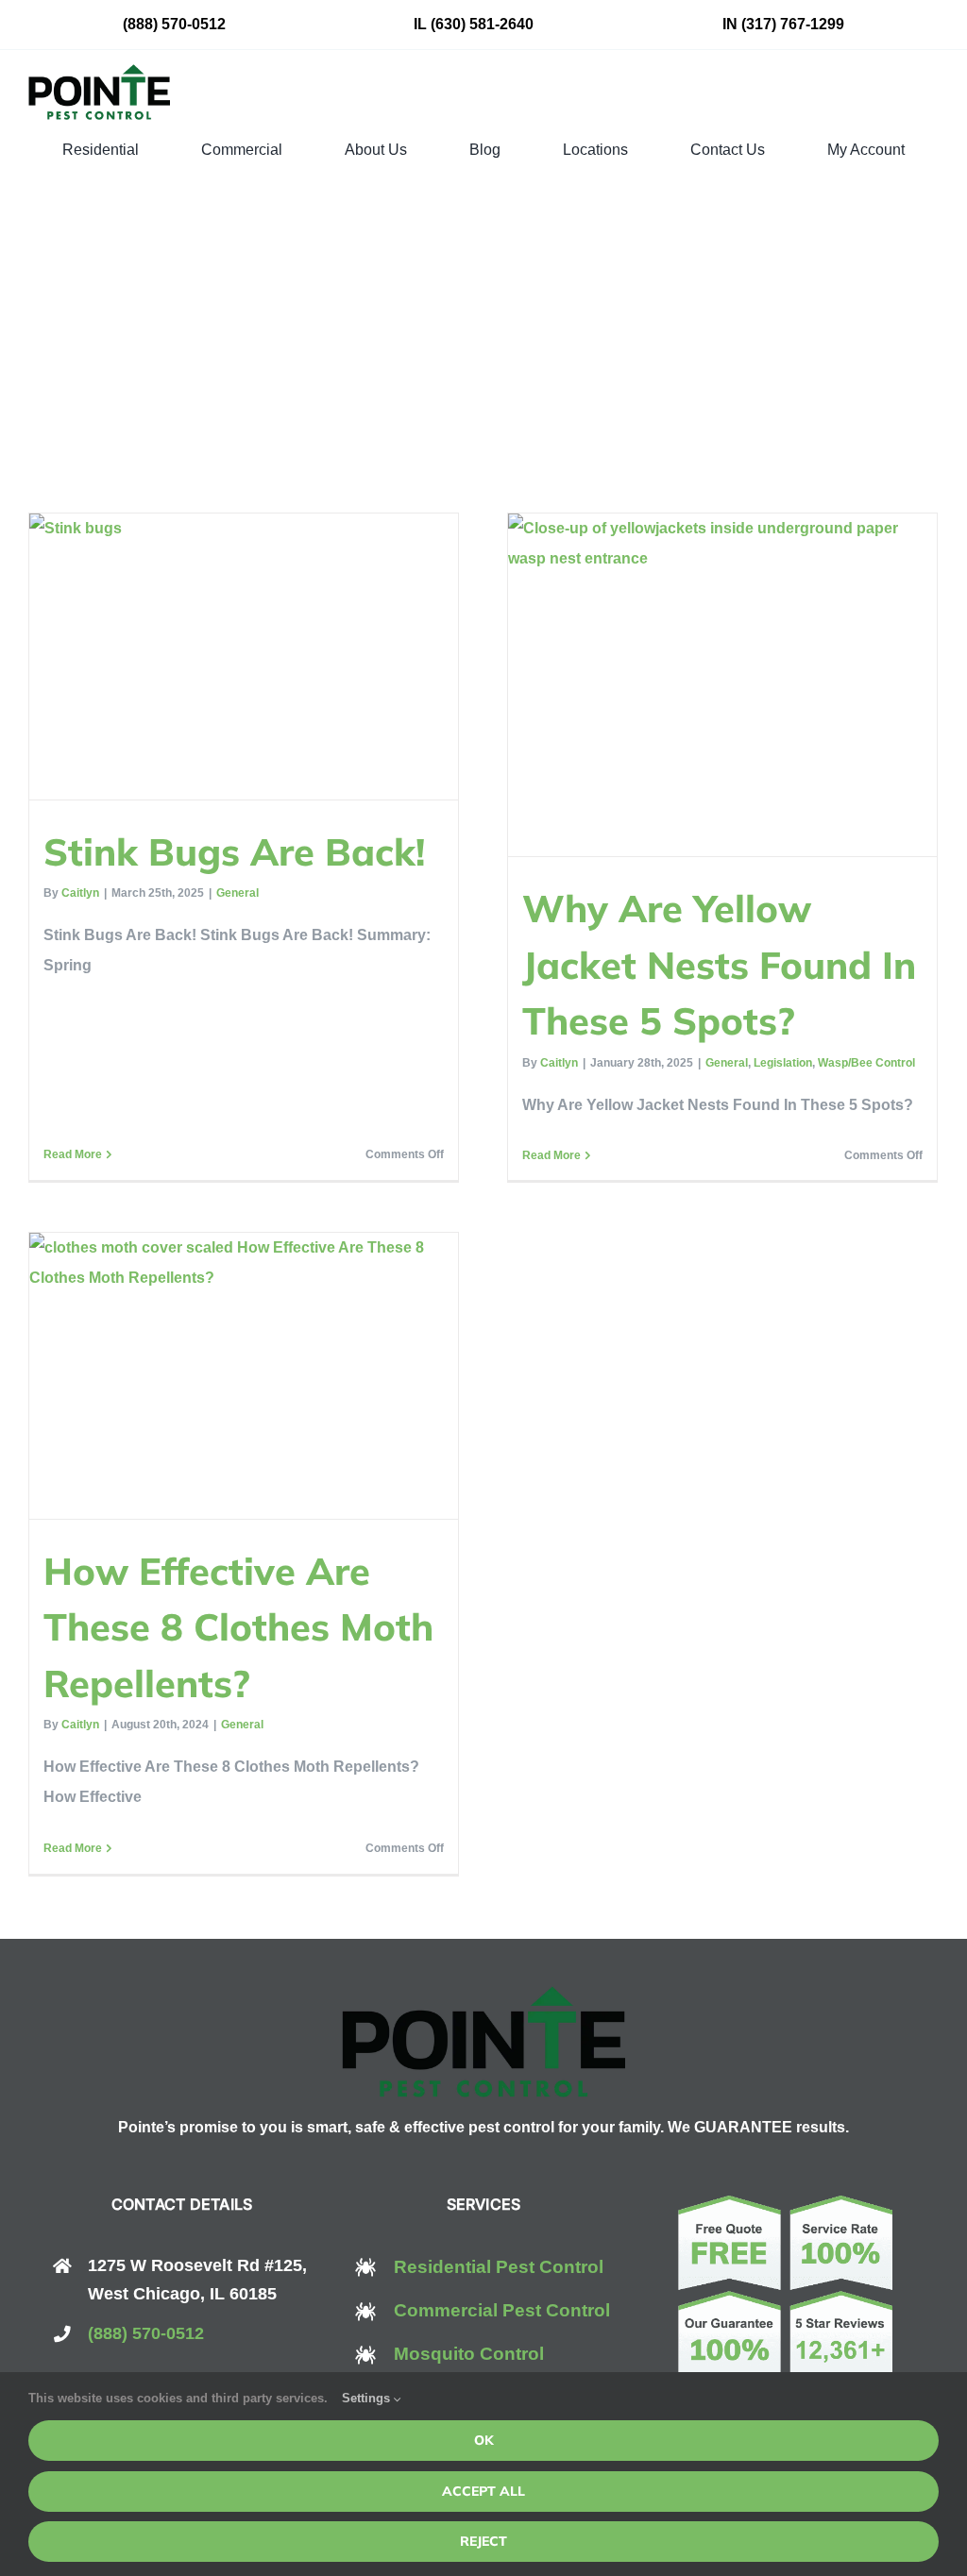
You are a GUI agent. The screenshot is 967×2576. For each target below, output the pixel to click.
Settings (368, 2398)
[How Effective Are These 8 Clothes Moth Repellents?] (244, 1376)
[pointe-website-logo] (99, 71)
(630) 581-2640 (482, 24)
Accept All (483, 2491)
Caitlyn (80, 893)
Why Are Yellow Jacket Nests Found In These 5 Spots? (719, 964)
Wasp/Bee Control (866, 1063)
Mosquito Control (469, 2354)
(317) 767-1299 (793, 24)
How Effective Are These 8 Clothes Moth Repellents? (238, 1627)
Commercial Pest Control (502, 2310)
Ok (484, 2440)
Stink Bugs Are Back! (234, 851)
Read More (73, 1154)
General (238, 893)
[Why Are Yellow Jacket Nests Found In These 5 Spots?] (722, 685)
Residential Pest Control (499, 2267)
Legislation (783, 1063)
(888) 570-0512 (174, 24)
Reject (483, 2541)
